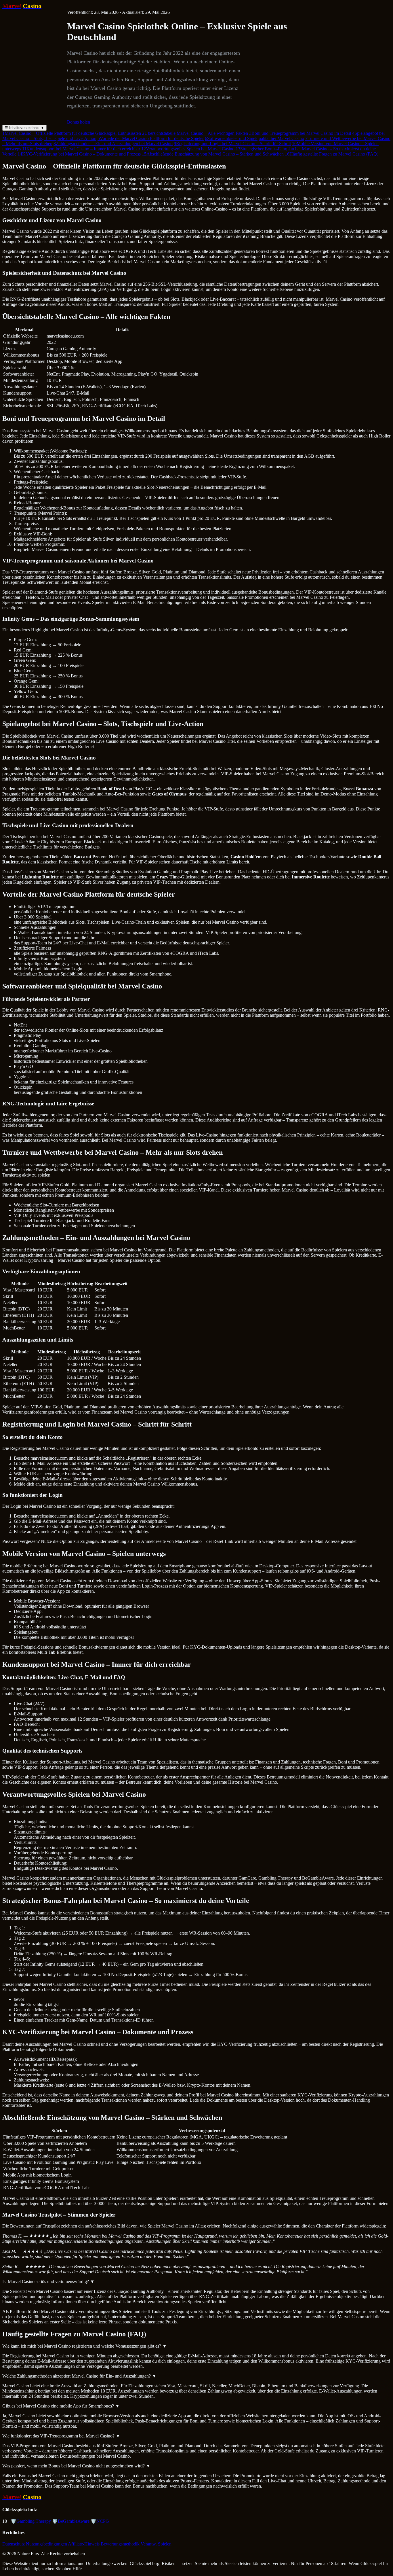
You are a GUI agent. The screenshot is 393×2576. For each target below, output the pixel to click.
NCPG (100, 2521)
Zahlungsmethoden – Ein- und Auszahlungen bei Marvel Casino (113, 144)
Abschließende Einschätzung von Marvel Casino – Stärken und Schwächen (213, 154)
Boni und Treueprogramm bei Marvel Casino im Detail (300, 133)
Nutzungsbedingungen (46, 2544)
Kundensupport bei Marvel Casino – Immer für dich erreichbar (81, 149)
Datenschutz (14, 2544)
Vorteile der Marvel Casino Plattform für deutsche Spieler (151, 138)
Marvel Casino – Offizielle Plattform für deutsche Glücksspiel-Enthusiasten (72, 133)
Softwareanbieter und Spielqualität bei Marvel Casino (254, 138)
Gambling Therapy (31, 2521)
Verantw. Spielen (156, 2544)
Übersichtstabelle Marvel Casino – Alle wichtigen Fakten (195, 133)
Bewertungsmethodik (120, 2544)
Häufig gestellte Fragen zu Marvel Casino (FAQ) (332, 154)
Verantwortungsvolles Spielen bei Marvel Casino (188, 149)
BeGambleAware (71, 2521)
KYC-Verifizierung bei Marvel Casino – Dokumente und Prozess (79, 154)
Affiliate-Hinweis (84, 2544)
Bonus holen (79, 122)
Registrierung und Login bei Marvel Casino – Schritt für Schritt (232, 144)
